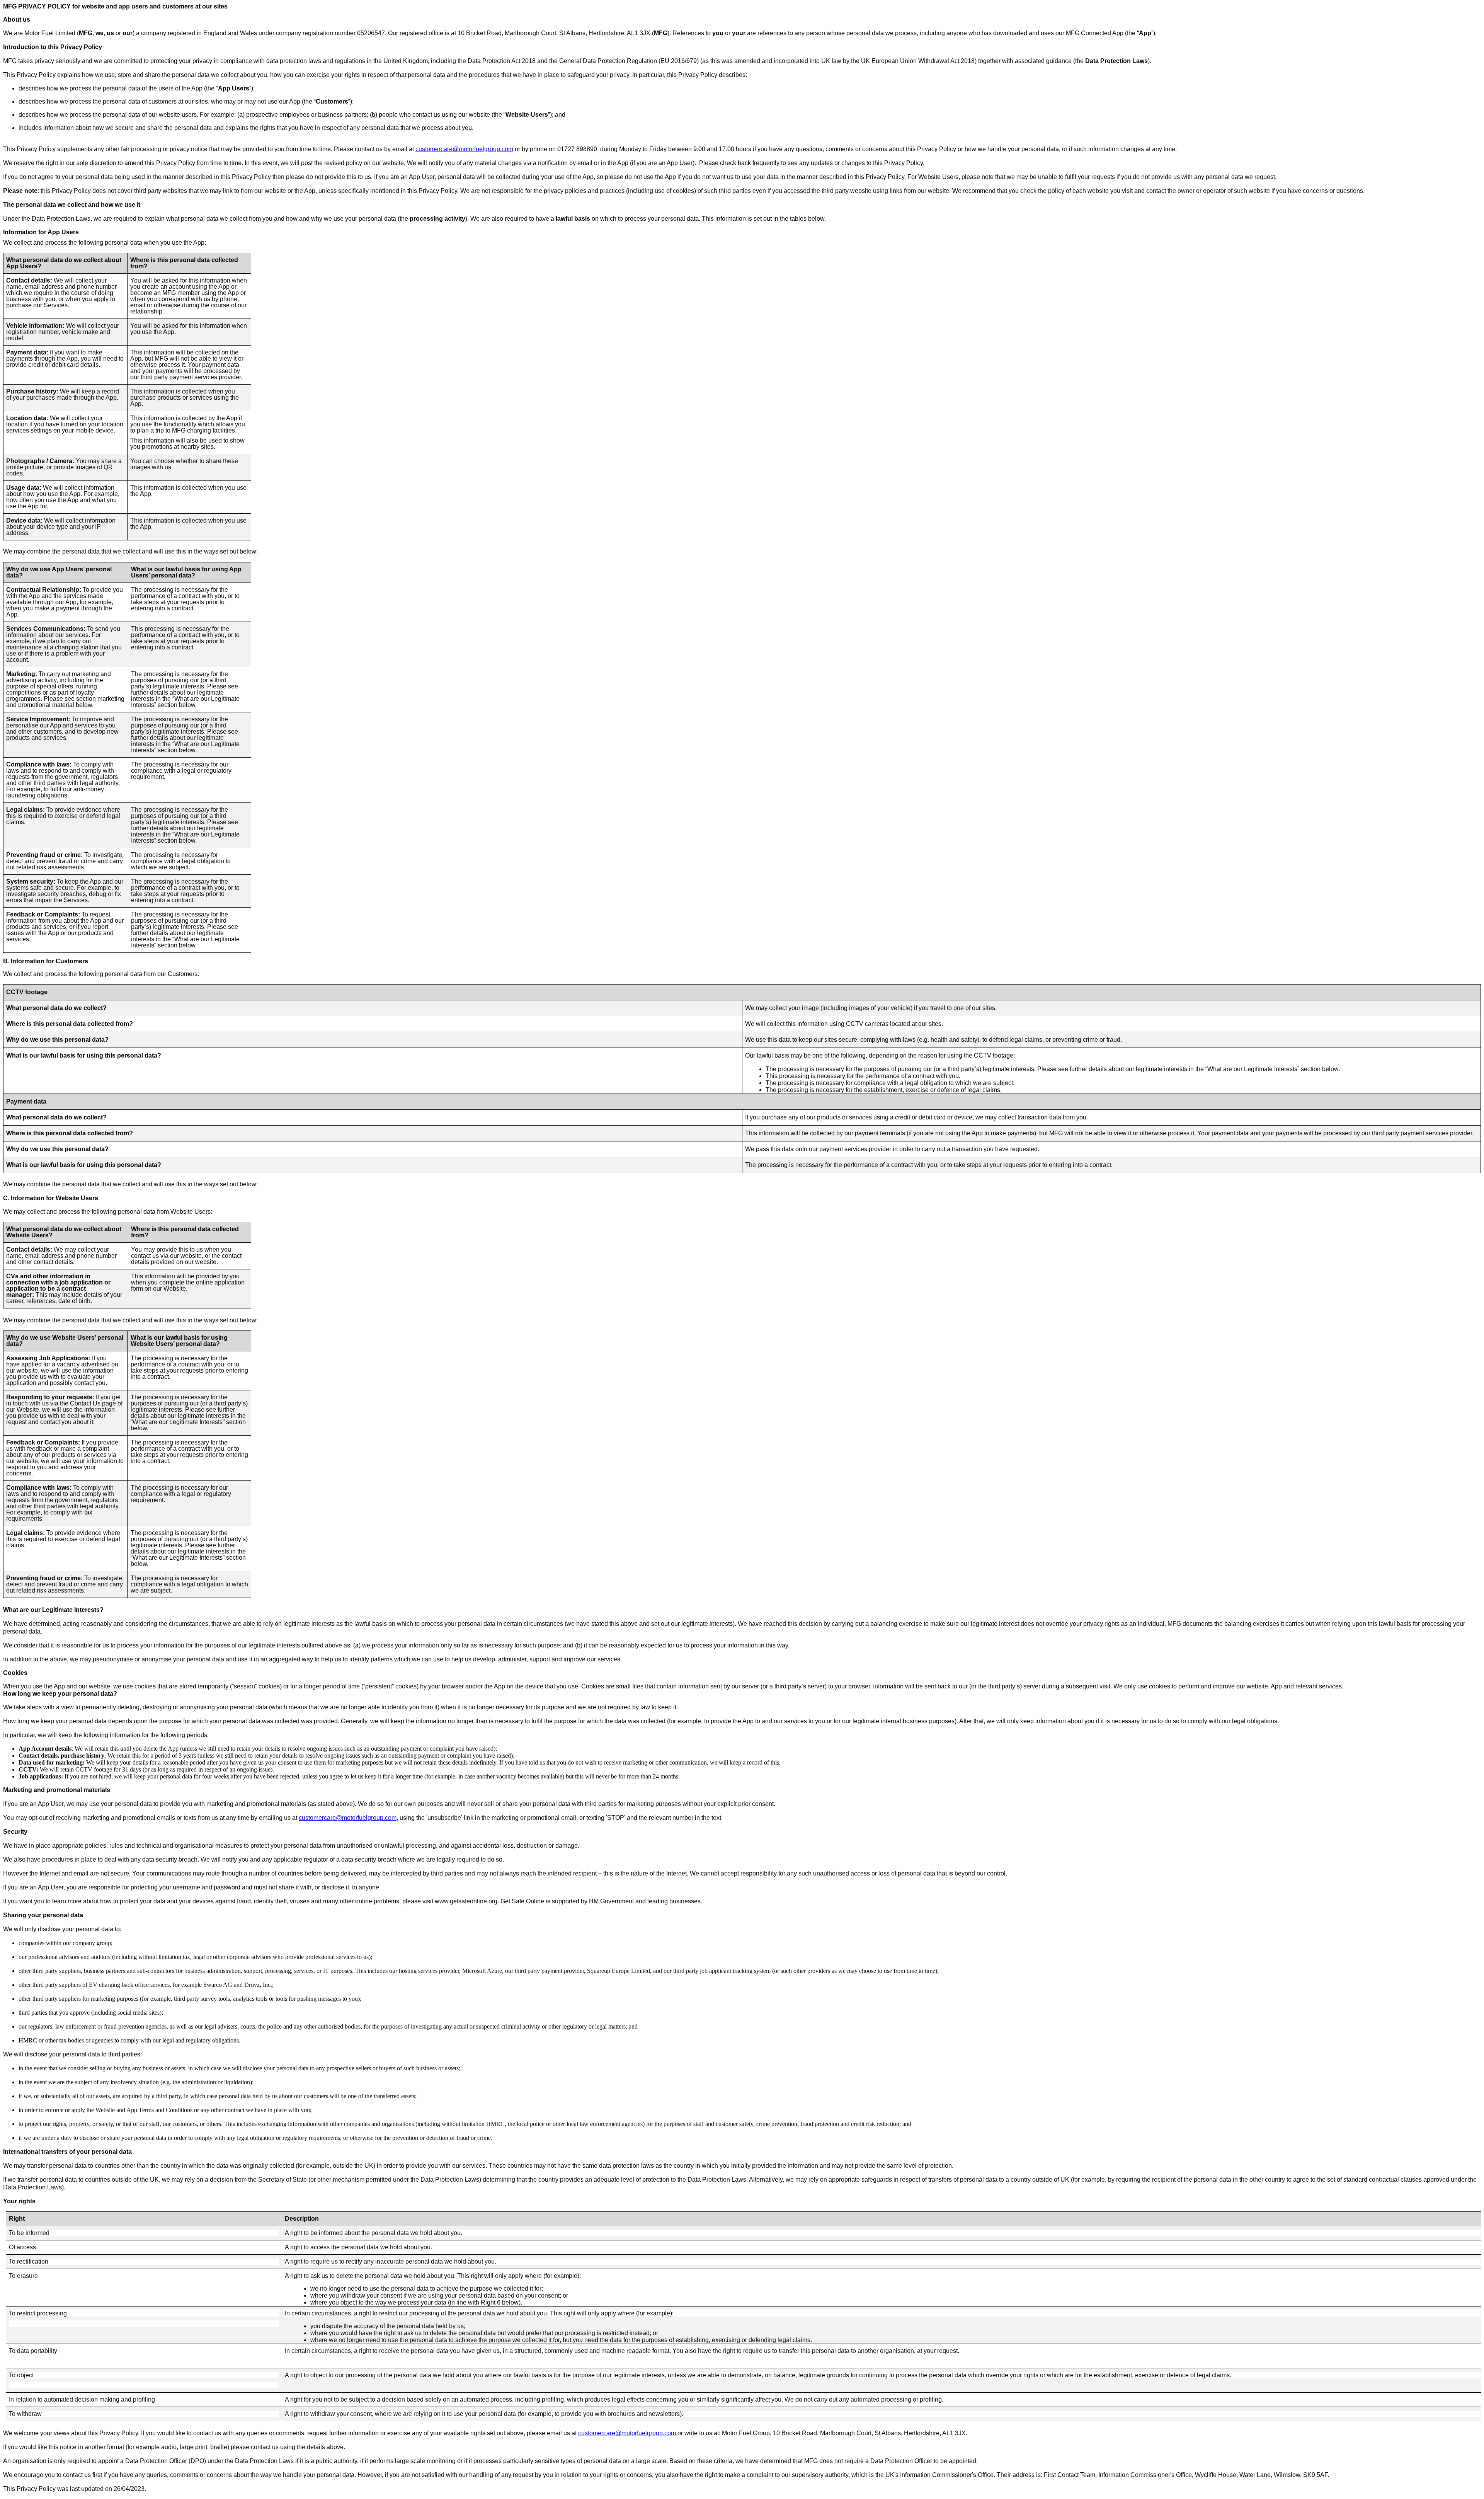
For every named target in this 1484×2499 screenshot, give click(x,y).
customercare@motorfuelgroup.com (464, 149)
